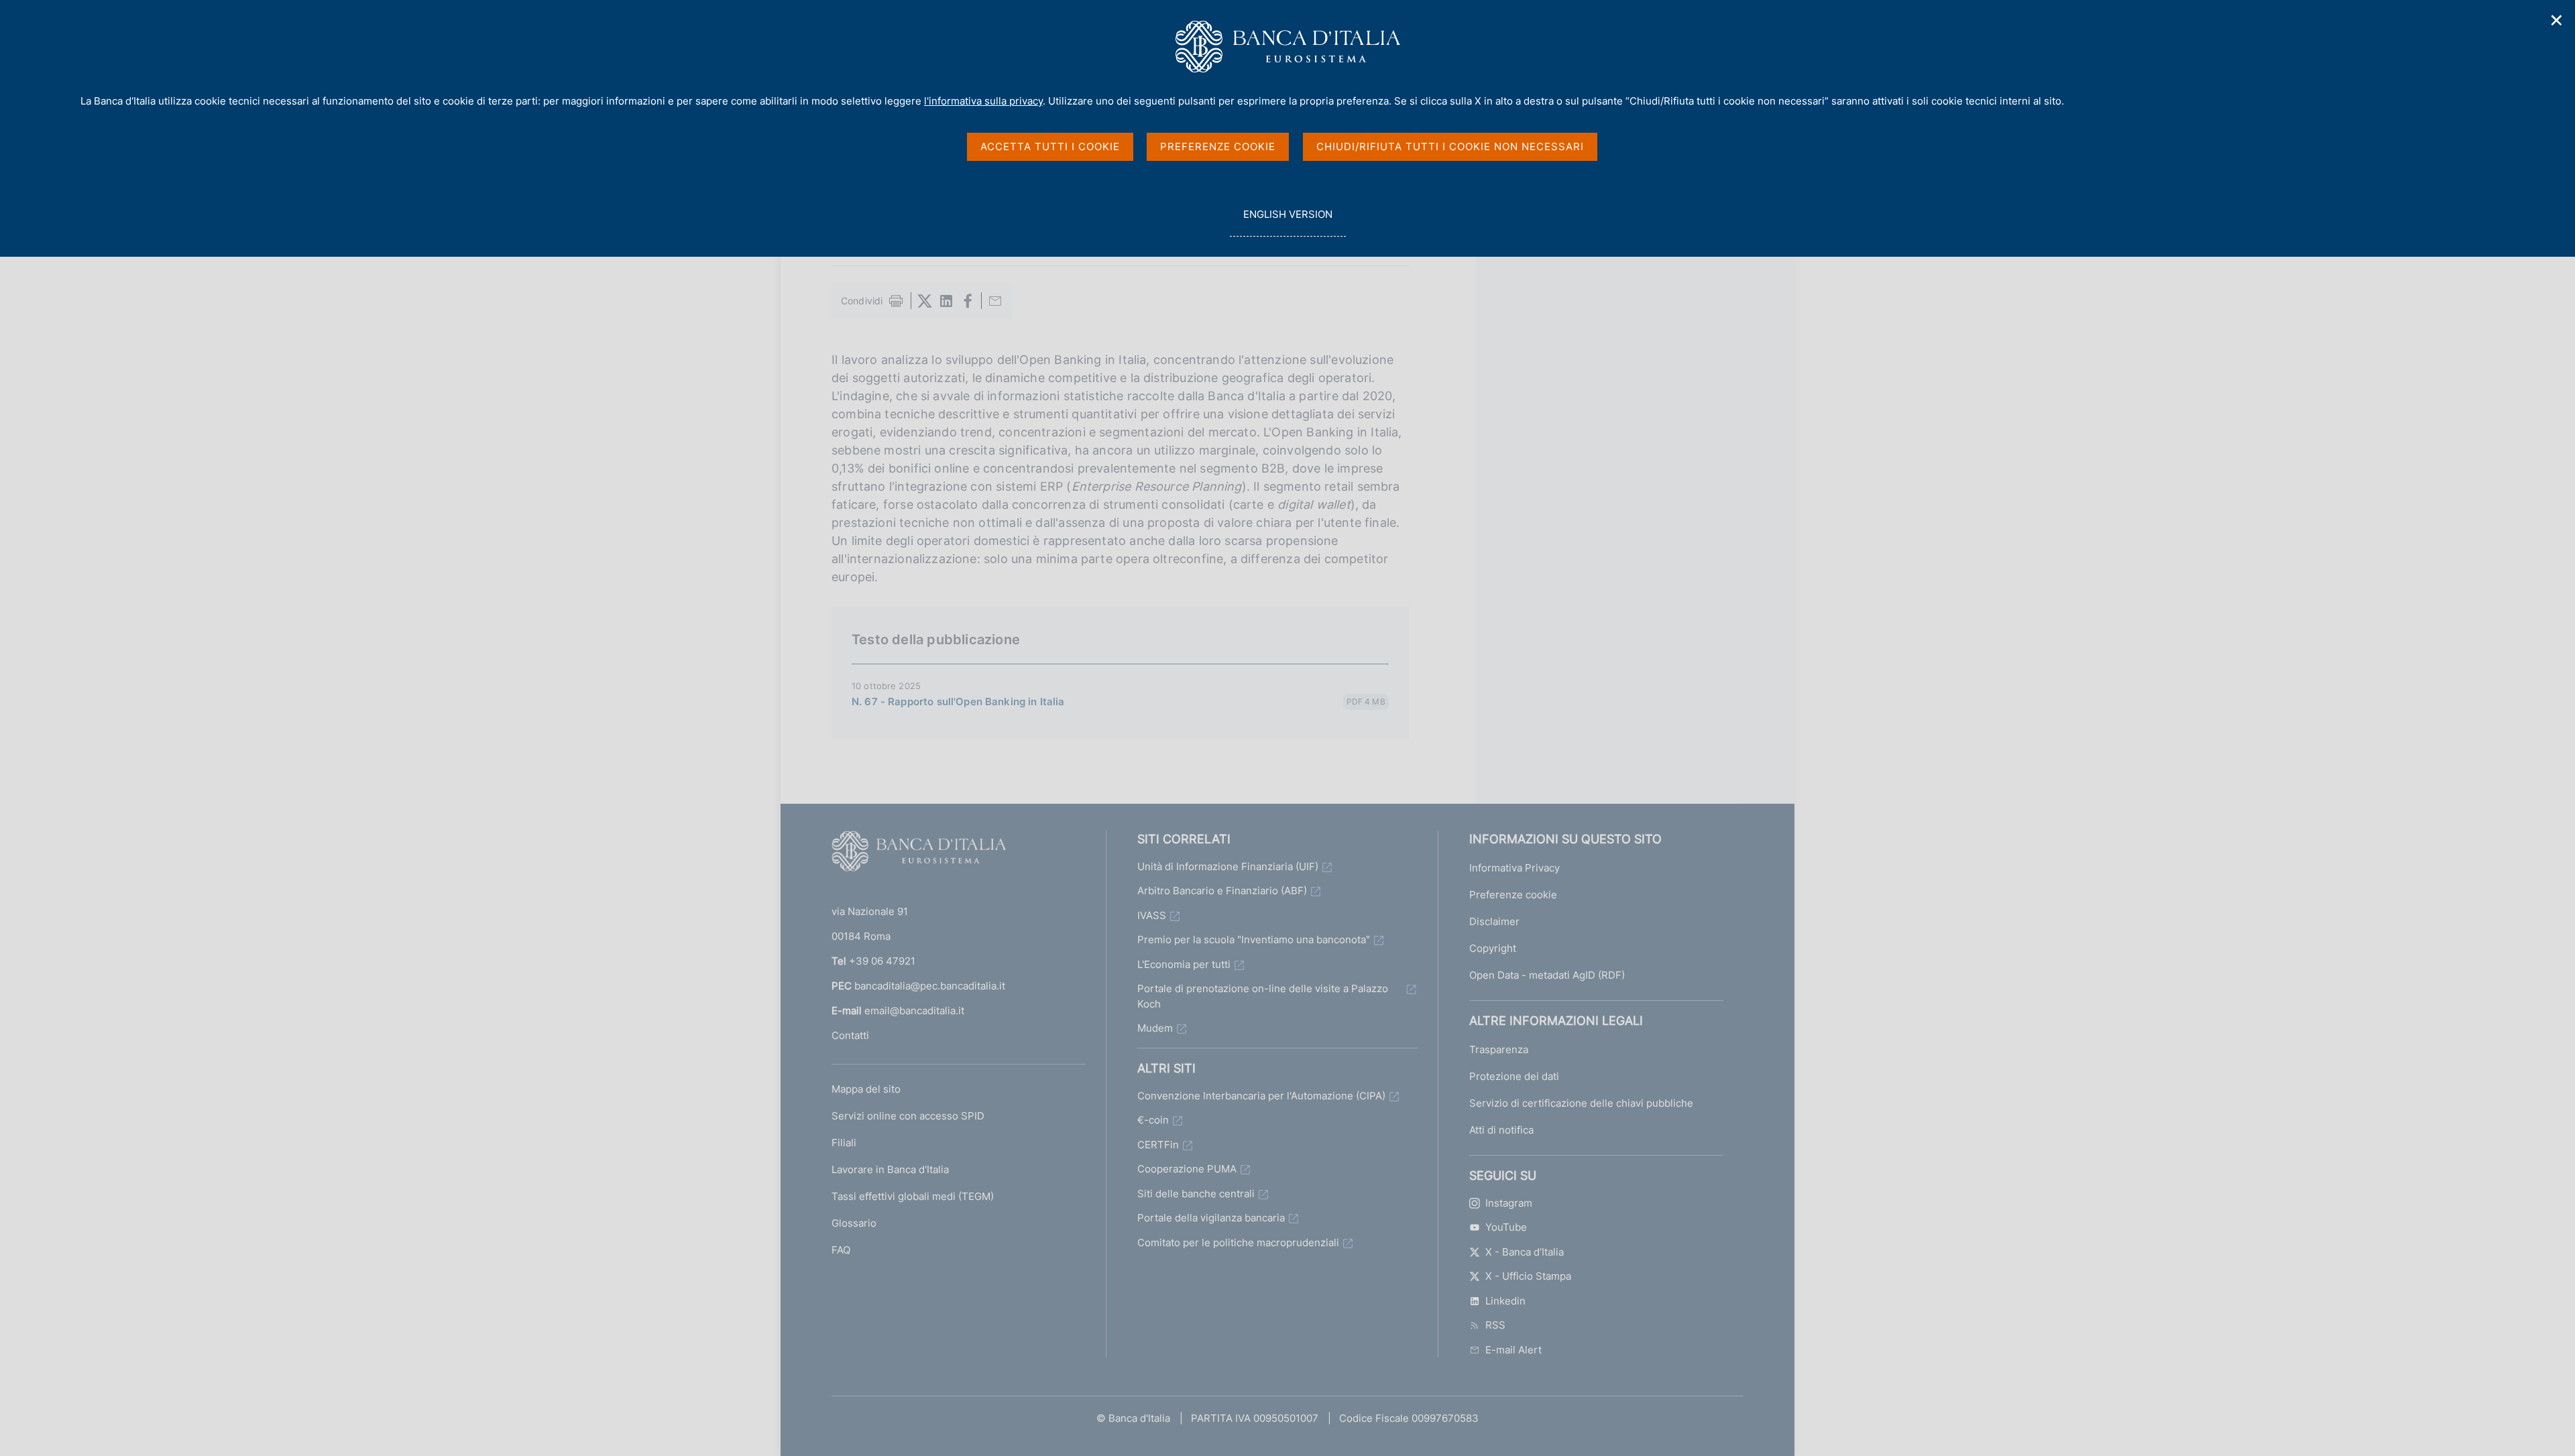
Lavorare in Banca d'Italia (890, 1169)
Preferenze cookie (1513, 895)
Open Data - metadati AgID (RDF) (1547, 975)
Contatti (850, 1035)
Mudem (1155, 1028)
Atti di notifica (1501, 1130)
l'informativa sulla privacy (983, 101)
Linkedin (1505, 1301)
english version (1287, 222)
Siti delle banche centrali (1196, 1194)
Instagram (1509, 1203)
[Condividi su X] (925, 301)
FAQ (841, 1250)
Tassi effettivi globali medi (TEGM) (913, 1196)
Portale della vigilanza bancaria (1211, 1218)
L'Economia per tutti (1184, 964)
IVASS (1152, 915)
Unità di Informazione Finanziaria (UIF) (1228, 866)
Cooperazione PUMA (1187, 1169)
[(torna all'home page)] (919, 854)
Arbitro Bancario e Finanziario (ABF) (1222, 891)
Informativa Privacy (1514, 868)
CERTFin (1158, 1145)
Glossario (854, 1223)
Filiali (844, 1143)
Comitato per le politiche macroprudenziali (1238, 1242)
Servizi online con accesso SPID (908, 1116)
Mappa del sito (866, 1089)
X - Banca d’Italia (1525, 1252)
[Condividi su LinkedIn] (946, 301)
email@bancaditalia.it (914, 1011)
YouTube (1506, 1227)
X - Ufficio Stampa (1528, 1276)
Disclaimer (1494, 921)
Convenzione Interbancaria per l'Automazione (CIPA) (1261, 1096)
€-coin (1153, 1120)
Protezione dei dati (1514, 1076)
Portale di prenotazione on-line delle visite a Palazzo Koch (1263, 996)
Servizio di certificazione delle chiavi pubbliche (1581, 1103)
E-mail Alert (1513, 1350)
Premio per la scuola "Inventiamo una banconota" (1254, 939)
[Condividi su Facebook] (968, 301)
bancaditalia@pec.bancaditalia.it (930, 986)
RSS (1495, 1325)
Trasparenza (1499, 1049)
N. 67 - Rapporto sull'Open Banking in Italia (958, 702)
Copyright (1493, 948)
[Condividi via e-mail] (995, 301)
